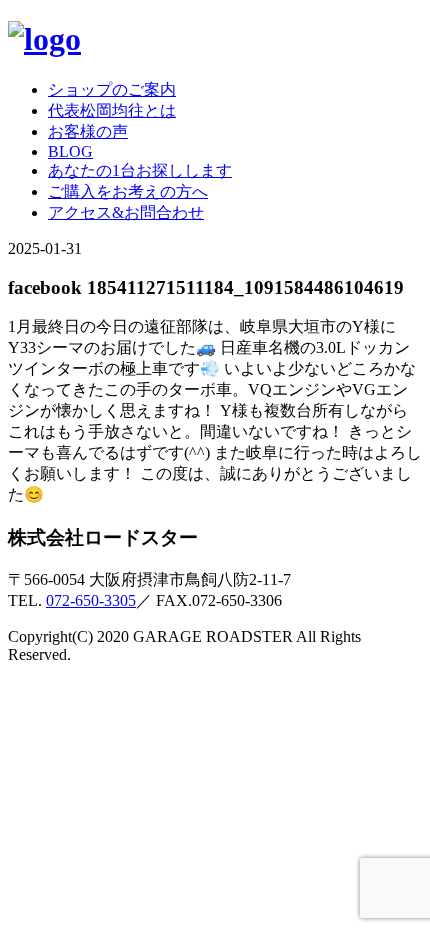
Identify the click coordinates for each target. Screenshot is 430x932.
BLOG (70, 151)
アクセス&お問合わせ (126, 212)
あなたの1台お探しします (140, 170)
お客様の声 (88, 131)
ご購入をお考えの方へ (128, 191)
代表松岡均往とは (112, 110)
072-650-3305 (91, 600)
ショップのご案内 (112, 89)
